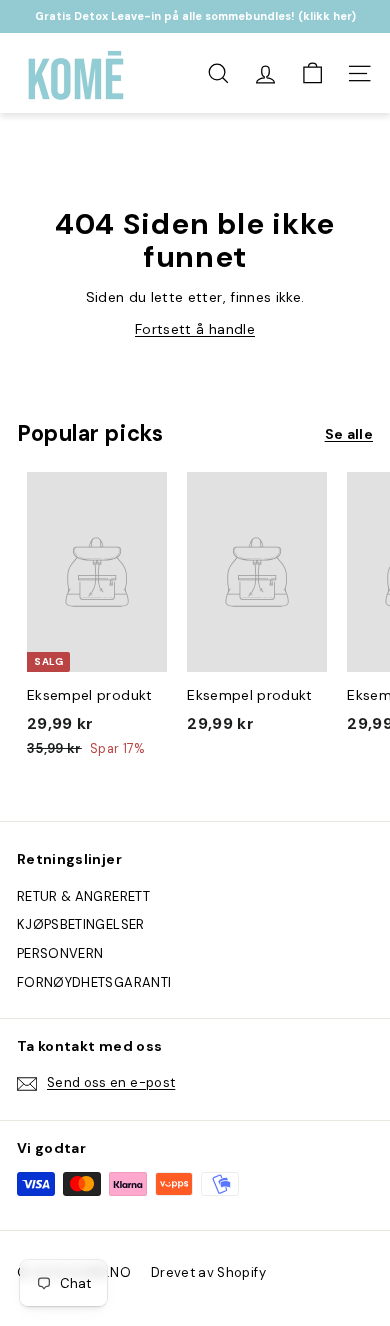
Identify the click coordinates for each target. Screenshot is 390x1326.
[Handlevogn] (312, 73)
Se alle (349, 434)
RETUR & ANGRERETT (83, 896)
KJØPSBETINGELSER (81, 924)
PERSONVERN (60, 953)
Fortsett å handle (195, 329)
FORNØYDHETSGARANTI (94, 982)
